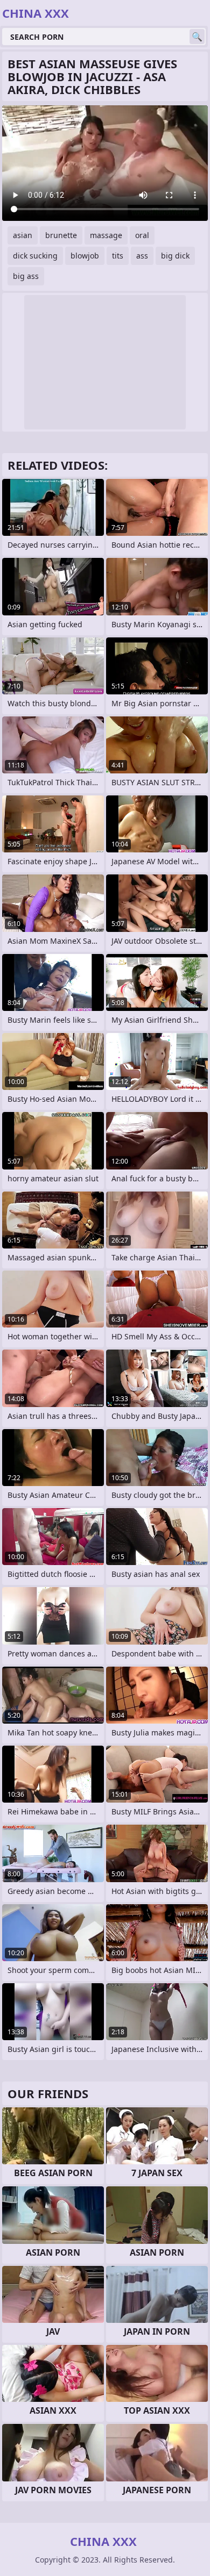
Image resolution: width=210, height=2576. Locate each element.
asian (23, 235)
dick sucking (35, 256)
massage (106, 235)
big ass (26, 276)
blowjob (85, 256)
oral (142, 235)
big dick (175, 256)
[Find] (197, 37)
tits (118, 256)
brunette (61, 235)
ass (142, 256)
